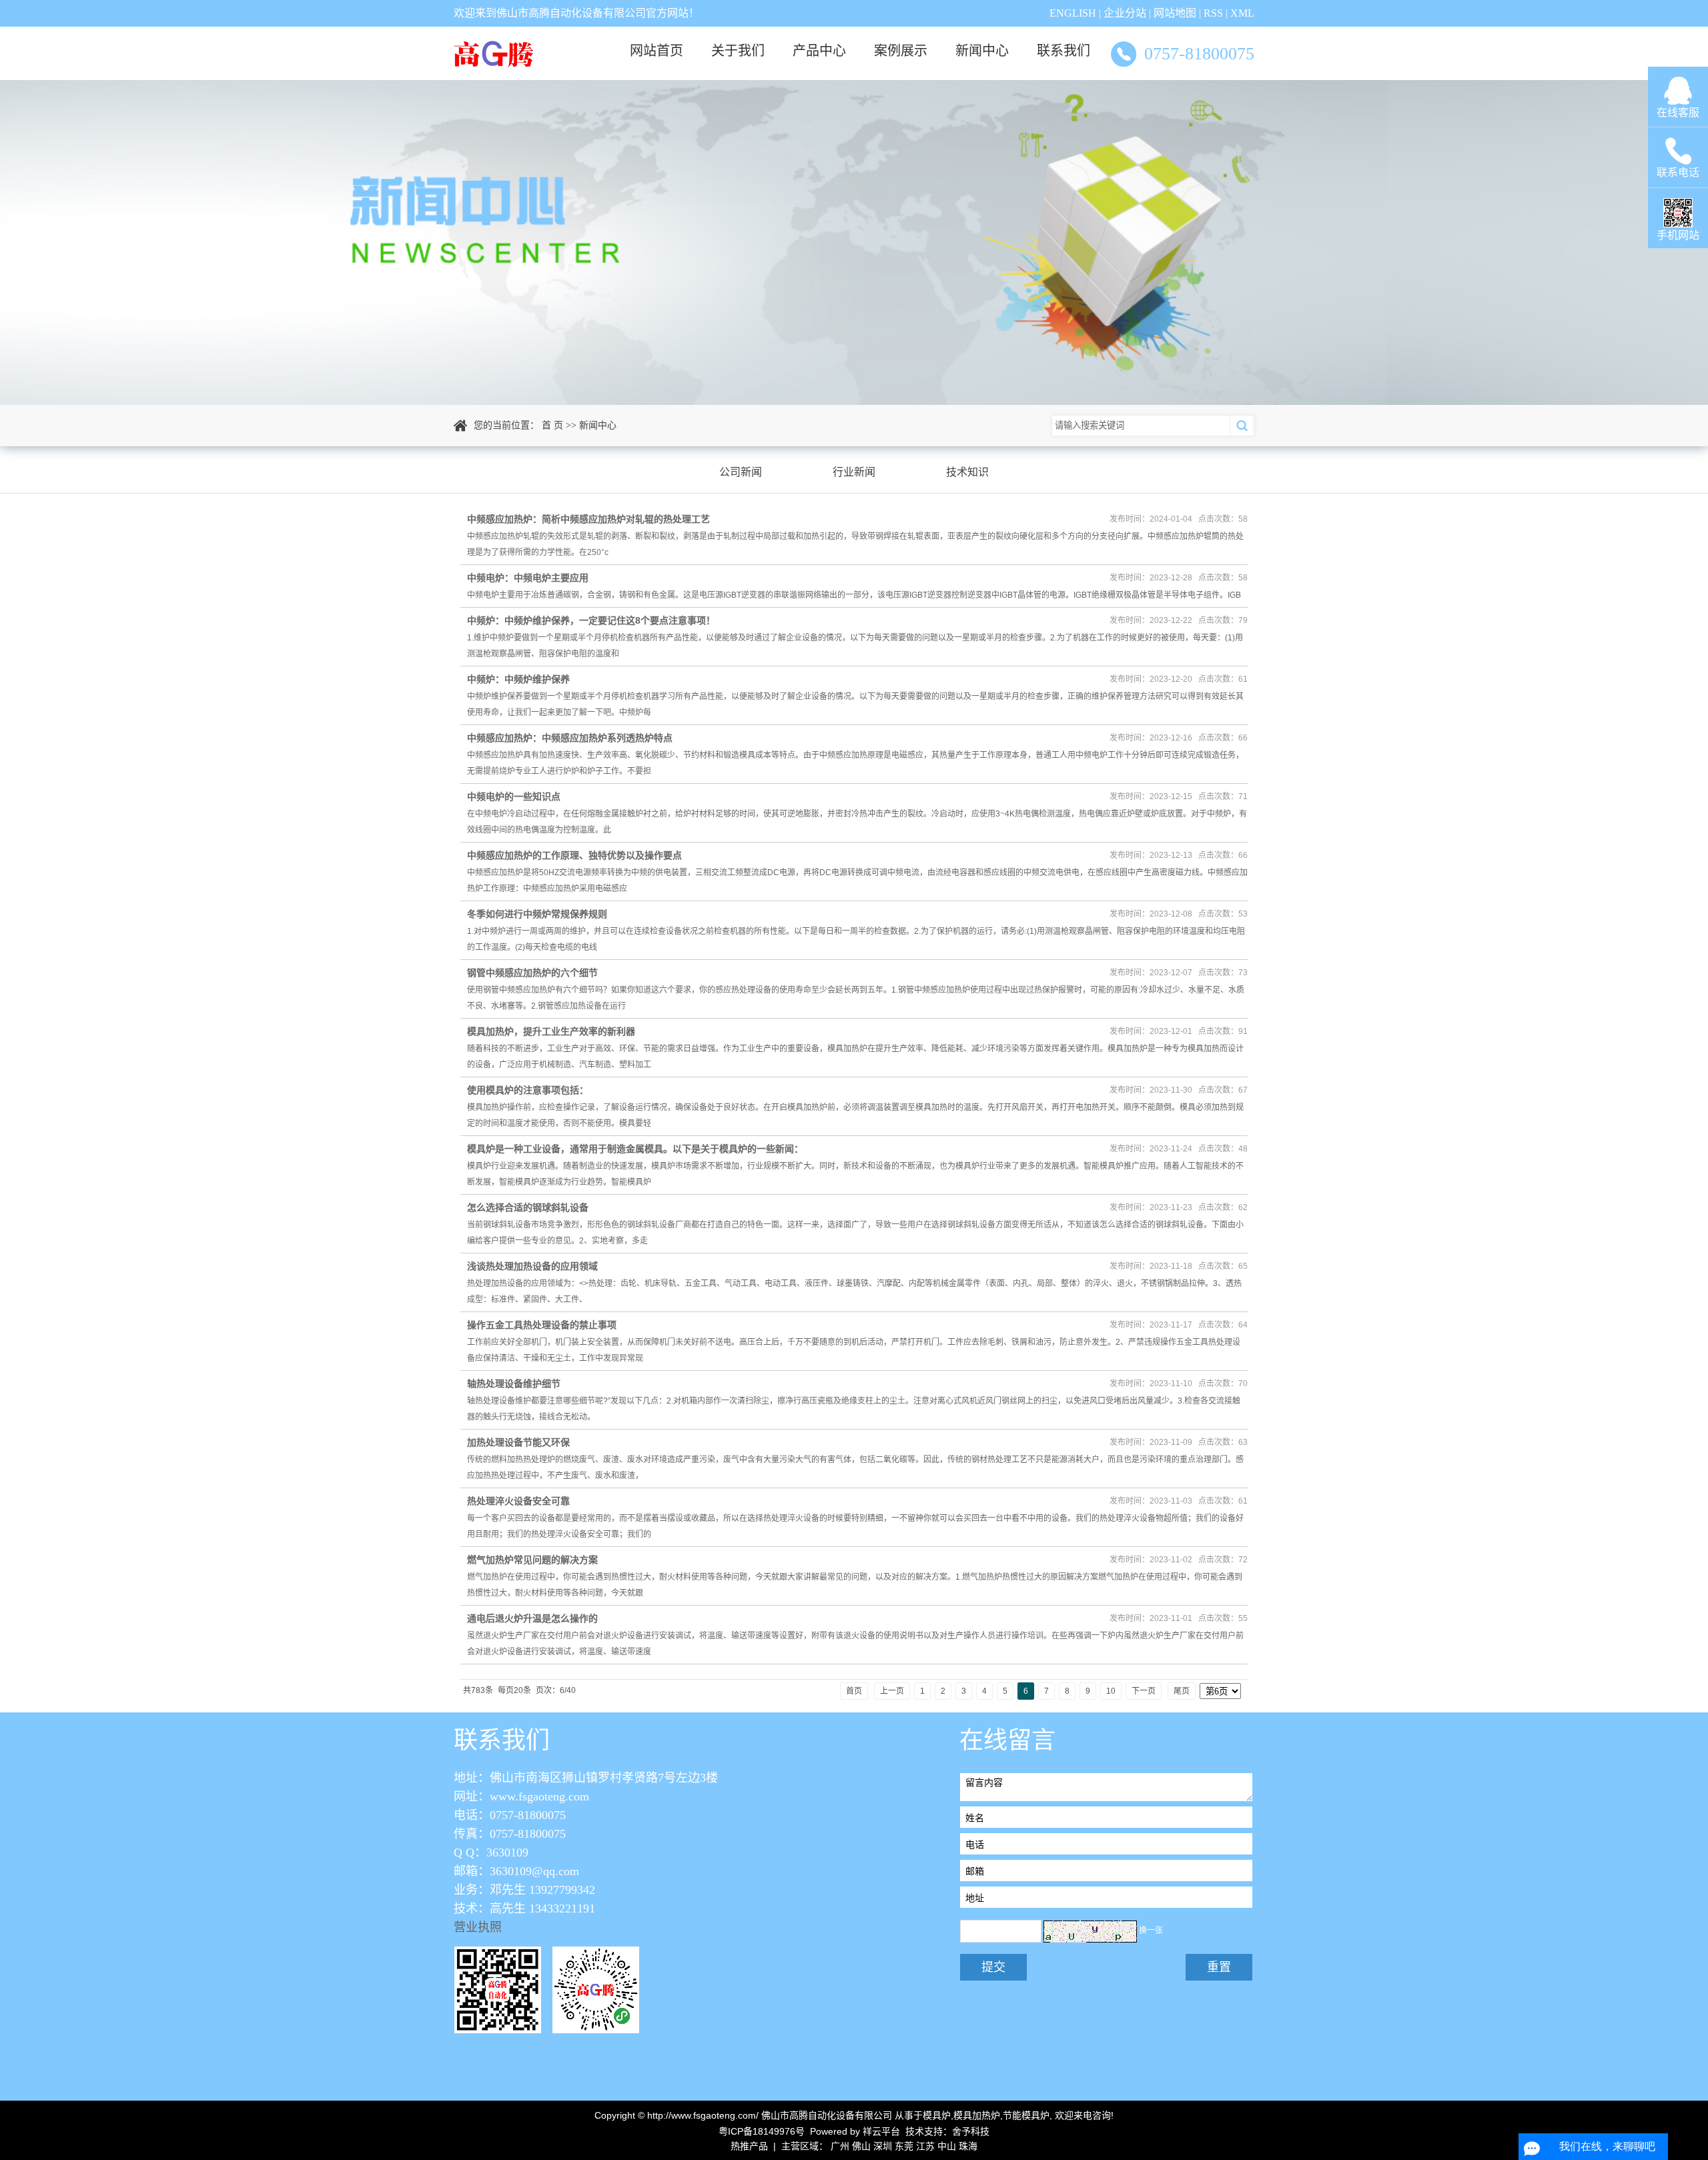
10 (1111, 1691)
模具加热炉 (977, 2115)
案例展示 (901, 51)
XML (1242, 13)
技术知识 (967, 472)
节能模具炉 (1026, 2115)
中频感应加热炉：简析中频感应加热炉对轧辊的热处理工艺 (588, 519)
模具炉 (937, 2115)
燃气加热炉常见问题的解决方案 (532, 1560)
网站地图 (1175, 13)
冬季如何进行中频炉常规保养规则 (537, 914)
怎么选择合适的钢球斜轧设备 (528, 1207)
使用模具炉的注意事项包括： (528, 1090)
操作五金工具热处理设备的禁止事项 (542, 1325)
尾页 (1182, 1691)
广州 (840, 2146)
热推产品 (749, 2146)
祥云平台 (881, 2131)
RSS (1213, 13)
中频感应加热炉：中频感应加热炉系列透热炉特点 (570, 738)
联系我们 (1063, 51)
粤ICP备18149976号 (762, 2131)
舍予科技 (971, 2131)
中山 (947, 2146)
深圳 (883, 2146)
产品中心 (819, 51)
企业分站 (1125, 13)
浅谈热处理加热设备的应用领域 (532, 1266)
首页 (854, 1691)
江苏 (925, 2146)
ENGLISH (1073, 13)
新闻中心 (982, 51)
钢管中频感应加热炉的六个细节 (532, 973)
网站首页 (657, 51)
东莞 (904, 2146)
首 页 (552, 425)
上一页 (892, 1691)
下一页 (1144, 1691)
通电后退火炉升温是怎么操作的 (532, 1618)
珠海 (968, 2146)
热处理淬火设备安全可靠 (518, 1501)
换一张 (1151, 1931)
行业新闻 (854, 472)
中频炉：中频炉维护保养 (518, 679)
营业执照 (478, 1927)
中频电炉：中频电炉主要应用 (528, 578)
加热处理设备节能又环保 (518, 1442)
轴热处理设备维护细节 (514, 1384)
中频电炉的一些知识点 (514, 796)
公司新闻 (741, 472)
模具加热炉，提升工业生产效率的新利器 (551, 1031)
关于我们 (738, 51)
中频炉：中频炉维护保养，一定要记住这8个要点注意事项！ (591, 620)
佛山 (861, 2146)
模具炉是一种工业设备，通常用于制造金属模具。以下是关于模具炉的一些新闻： (635, 1149)
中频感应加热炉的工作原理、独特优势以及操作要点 (574, 855)
